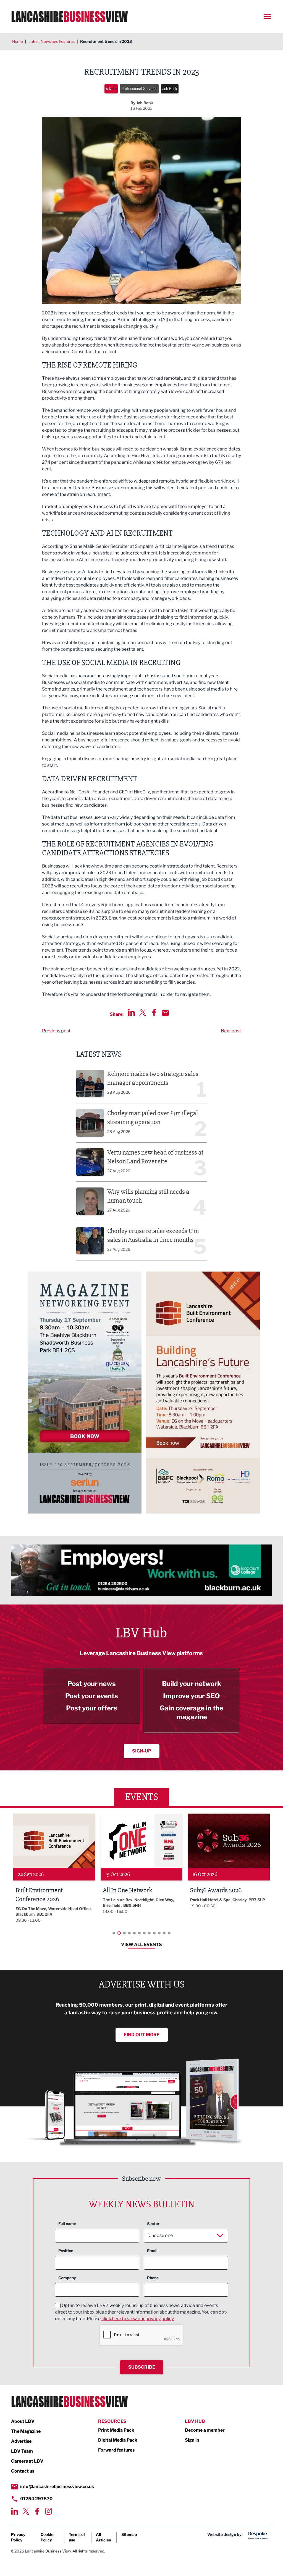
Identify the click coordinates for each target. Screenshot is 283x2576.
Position (66, 2251)
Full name (67, 2224)
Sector (153, 2224)
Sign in (192, 2440)
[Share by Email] (165, 1013)
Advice (111, 89)
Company (67, 2278)
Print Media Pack (116, 2430)
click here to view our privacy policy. (138, 2319)
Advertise (21, 2441)
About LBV (23, 2421)
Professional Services (139, 89)
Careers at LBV (27, 2461)
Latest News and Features (52, 41)
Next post (231, 1031)
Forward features (116, 2450)
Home (18, 41)
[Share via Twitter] (143, 1012)
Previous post (56, 1031)
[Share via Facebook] (154, 1012)
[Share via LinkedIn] (131, 1012)
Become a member (205, 2430)
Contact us (23, 2471)
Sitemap (129, 2534)
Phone (153, 2278)
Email (152, 2251)
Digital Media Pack (118, 2440)
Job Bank (170, 89)
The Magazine (26, 2431)
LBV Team (22, 2451)
